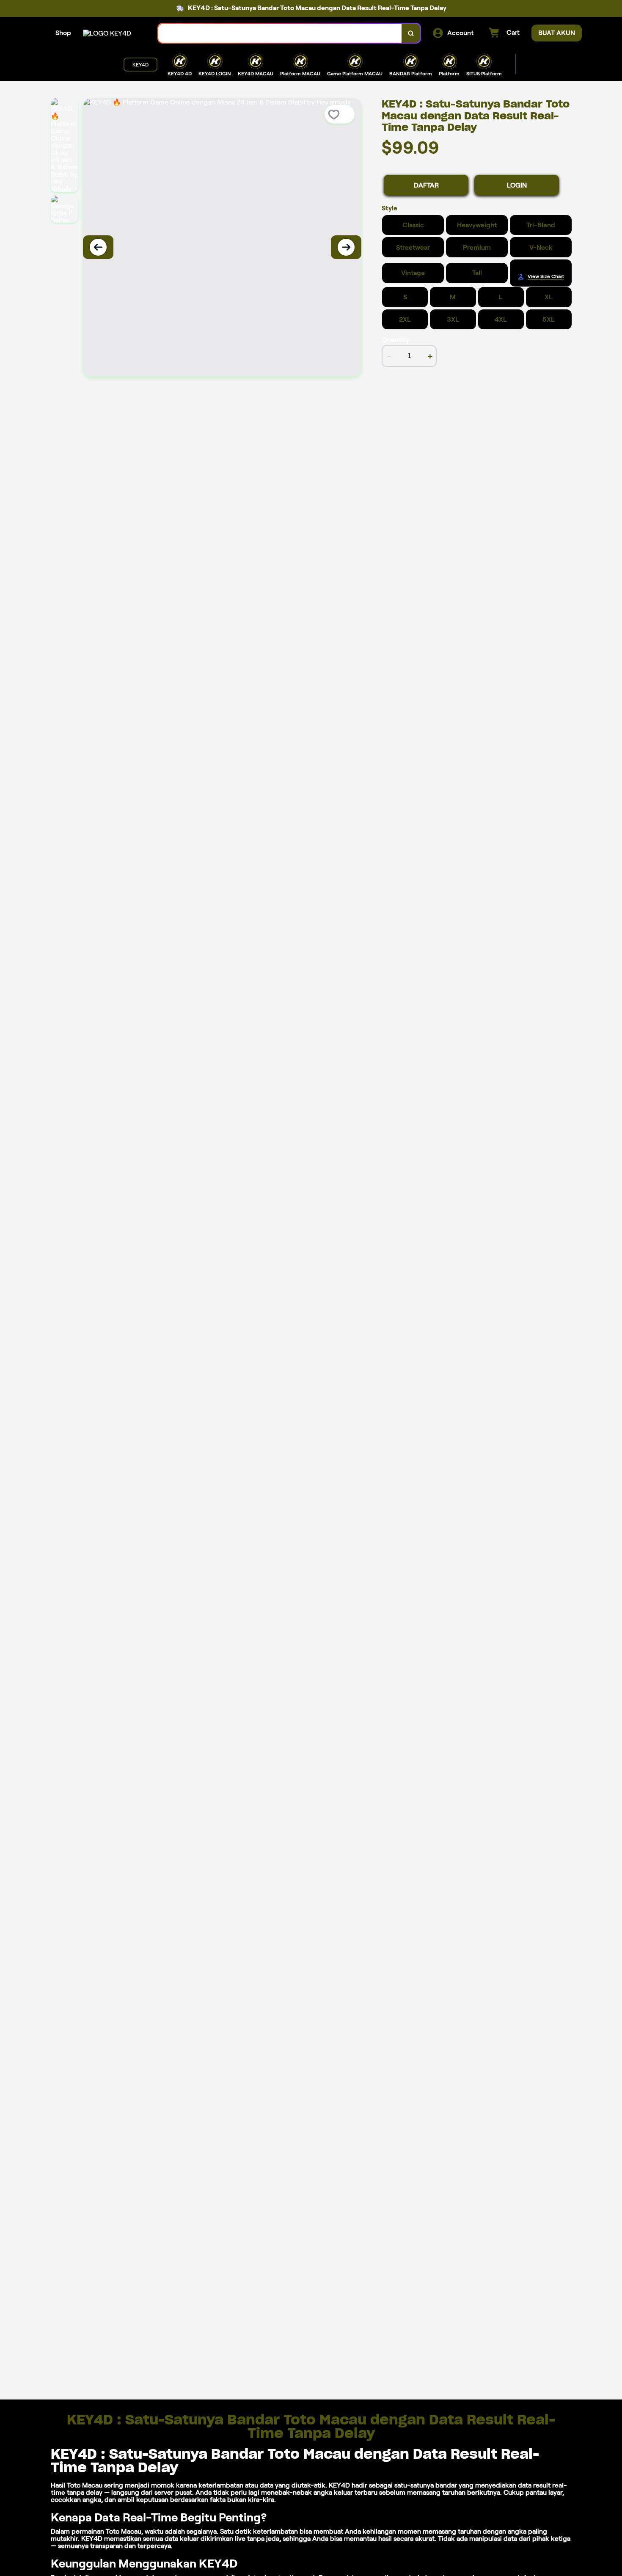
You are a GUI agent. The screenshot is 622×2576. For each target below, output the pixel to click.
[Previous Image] (98, 247)
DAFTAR (426, 185)
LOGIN (517, 185)
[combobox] (280, 33)
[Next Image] (346, 247)
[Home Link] (107, 33)
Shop (63, 33)
